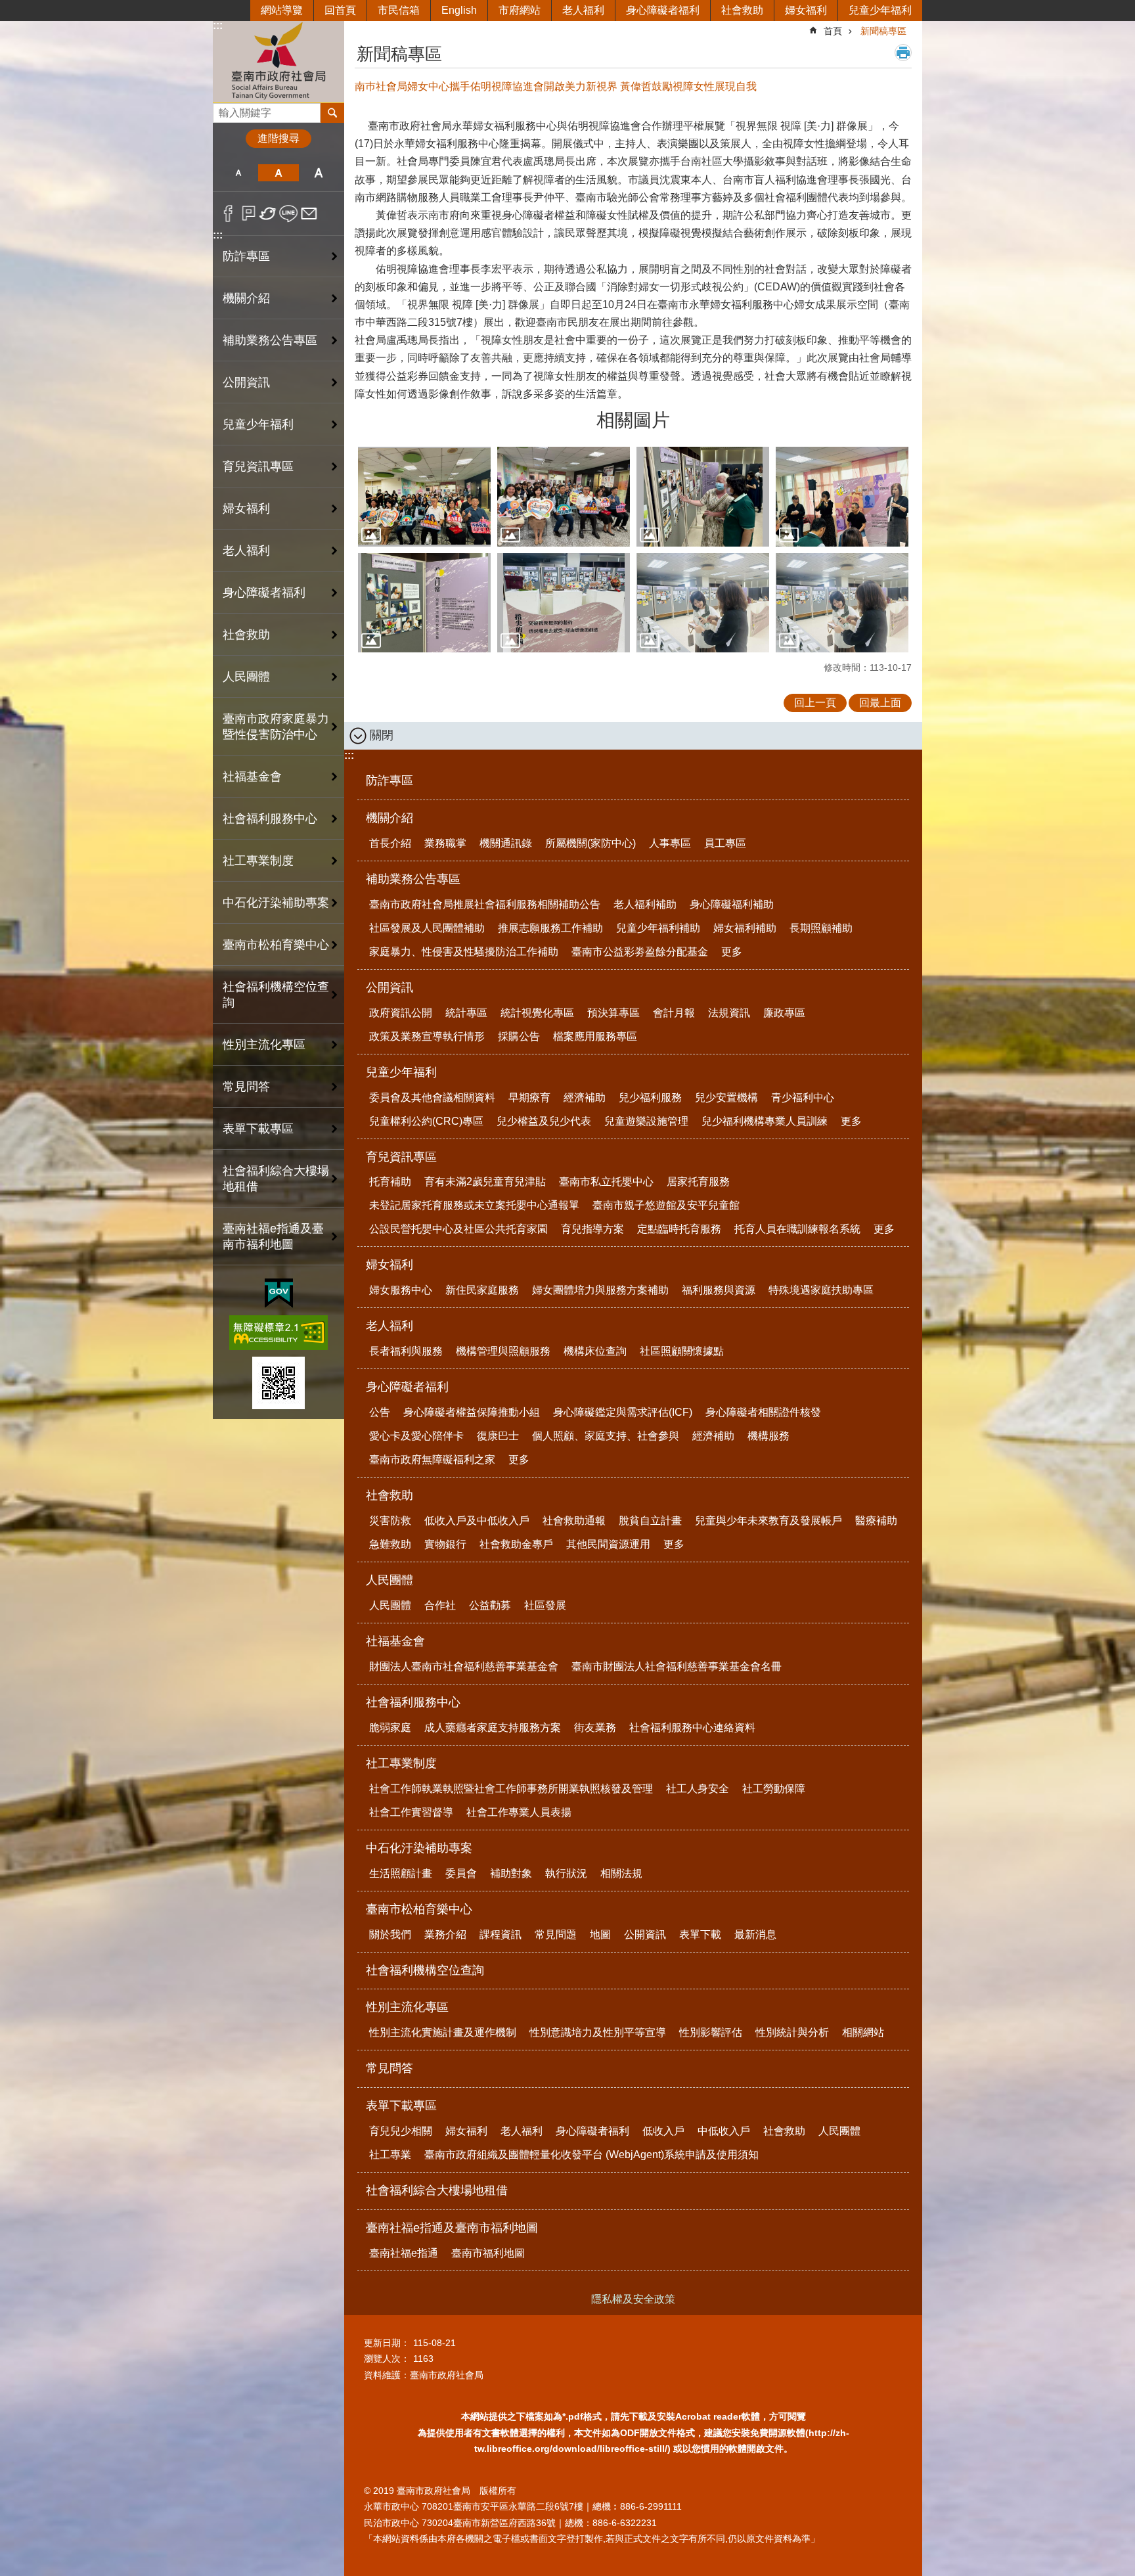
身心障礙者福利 (663, 10)
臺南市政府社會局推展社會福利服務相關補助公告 (485, 904)
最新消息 (755, 1934)
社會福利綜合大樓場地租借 (276, 1179)
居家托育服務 (698, 1182)
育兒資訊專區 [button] (258, 466)
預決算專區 (613, 1013)
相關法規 (621, 1873)
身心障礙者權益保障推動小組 (472, 1412)
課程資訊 (501, 1934)
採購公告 (519, 1036)
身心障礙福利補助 (732, 904)
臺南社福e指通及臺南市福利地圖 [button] (273, 1236)
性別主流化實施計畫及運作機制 (443, 2032)
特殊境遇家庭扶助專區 (821, 1290)
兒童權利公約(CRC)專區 (426, 1121)
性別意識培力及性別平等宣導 (598, 2032)
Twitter (268, 214)
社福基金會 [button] (252, 777)
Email (309, 214)
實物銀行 (445, 1544)
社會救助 (742, 10)
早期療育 (529, 1097)
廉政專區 (784, 1013)
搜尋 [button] (332, 113)
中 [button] (278, 173)
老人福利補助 (645, 904)
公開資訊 (389, 987)
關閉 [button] (382, 735)
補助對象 (511, 1873)
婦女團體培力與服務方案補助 (600, 1290)
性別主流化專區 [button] (264, 1045)
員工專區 (725, 843)
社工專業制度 (401, 1763)
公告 (380, 1412)
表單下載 (700, 1934)
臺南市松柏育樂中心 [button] (276, 945)
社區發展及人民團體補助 (427, 928)
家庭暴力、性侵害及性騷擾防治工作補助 (464, 952)
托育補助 (390, 1182)
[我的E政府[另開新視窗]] (279, 1294)
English (459, 10)
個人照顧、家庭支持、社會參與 (606, 1436)
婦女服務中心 (401, 1290)
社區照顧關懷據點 (682, 1351)
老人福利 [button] (246, 551)
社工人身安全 (698, 1789)
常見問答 (246, 1087)
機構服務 (768, 1436)
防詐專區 (246, 256)
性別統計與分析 (792, 2032)
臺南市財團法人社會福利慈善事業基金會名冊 (677, 1666)
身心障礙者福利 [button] (264, 593)
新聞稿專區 (883, 31)
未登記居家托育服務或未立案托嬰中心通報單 (474, 1205)
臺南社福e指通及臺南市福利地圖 (452, 2228)
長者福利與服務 (406, 1351)
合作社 (440, 1605)
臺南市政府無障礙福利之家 (432, 1459)
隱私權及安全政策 (633, 2299)
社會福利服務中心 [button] (270, 819)
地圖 (600, 1934)
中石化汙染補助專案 (419, 1848)
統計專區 (466, 1013)
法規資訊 (729, 1013)
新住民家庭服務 (482, 1290)
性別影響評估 (711, 2032)
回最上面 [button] (880, 703)
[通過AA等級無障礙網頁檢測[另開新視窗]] (278, 1333)
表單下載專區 (401, 2106)
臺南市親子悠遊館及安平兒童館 (666, 1205)
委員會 (461, 1873)
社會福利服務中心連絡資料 (692, 1728)
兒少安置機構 (726, 1097)
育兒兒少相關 (401, 2131)
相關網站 (863, 2032)
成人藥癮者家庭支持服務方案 (493, 1728)
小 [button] (238, 173)
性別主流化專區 (407, 2007)
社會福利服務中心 (413, 1702)
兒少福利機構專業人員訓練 (765, 1121)
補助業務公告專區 (413, 879)
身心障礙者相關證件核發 (763, 1412)
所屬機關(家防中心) (590, 843)
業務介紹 (445, 1934)
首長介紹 (390, 843)
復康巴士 (498, 1436)
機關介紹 (389, 818)
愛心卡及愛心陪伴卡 (416, 1436)
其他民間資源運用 (608, 1544)
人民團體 (389, 1580)
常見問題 (556, 1934)
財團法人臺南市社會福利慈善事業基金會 (464, 1666)
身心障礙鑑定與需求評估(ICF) (623, 1412)
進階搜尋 (278, 138)
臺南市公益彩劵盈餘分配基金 (640, 952)
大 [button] (319, 173)
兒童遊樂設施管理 (646, 1121)
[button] (424, 497)
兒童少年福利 (880, 10)
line (289, 214)
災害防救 (390, 1521)
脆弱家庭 (390, 1728)
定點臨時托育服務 (679, 1229)
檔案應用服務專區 (595, 1036)
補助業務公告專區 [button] (270, 340)
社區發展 (545, 1605)
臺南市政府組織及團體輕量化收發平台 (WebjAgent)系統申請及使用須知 (591, 2155)
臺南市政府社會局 (278, 61)
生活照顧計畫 (401, 1873)
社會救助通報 (574, 1521)
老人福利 (583, 10)
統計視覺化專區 (537, 1013)
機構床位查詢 (595, 1351)
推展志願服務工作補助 (550, 928)
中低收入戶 (724, 2131)
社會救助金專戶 (516, 1544)
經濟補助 (585, 1097)
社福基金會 (395, 1641)
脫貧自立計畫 (650, 1521)
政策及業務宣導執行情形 (427, 1036)
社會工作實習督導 (411, 1812)
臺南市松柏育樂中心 (419, 1909)
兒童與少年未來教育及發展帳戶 (768, 1521)
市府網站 (520, 10)
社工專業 (390, 2155)
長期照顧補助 (821, 928)
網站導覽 (282, 10)
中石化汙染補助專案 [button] (276, 903)
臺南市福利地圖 (488, 2253)
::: (218, 25)
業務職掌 (445, 843)
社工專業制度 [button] (258, 861)
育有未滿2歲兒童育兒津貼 (485, 1182)
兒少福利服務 (650, 1097)
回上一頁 (815, 703)
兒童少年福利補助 (658, 928)
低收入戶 (663, 2131)
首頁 (833, 31)
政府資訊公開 (401, 1013)
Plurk (249, 214)
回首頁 (340, 10)
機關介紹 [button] (246, 298)
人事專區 (670, 843)
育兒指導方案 (592, 1229)
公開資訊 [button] (246, 382)
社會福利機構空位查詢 (276, 995)
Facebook (228, 214)
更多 (732, 952)
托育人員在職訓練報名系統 (797, 1229)
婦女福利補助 (745, 928)
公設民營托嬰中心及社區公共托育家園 (458, 1229)
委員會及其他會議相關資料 (432, 1097)
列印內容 (903, 53)
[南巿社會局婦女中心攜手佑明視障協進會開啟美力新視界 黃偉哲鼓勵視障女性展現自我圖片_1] (278, 1383)
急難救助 (390, 1544)
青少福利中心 (803, 1097)
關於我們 (390, 1934)
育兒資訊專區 (401, 1157)
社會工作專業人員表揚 (519, 1812)
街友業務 (595, 1728)
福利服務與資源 (719, 1290)
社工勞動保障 (774, 1789)
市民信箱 (399, 10)
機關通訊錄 (506, 843)
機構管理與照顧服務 (503, 1351)
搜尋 (223, 109)
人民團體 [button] (246, 677)
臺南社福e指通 (404, 2253)
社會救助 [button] (246, 635)
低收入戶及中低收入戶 (477, 1521)
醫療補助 (876, 1521)
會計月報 (674, 1013)
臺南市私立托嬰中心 (606, 1182)
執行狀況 (566, 1873)
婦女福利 (806, 10)
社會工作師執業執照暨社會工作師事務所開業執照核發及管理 (511, 1789)
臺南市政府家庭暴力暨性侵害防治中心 (276, 727)
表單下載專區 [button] (258, 1129)
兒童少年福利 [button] (258, 424)
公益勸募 (490, 1605)
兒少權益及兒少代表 (544, 1121)
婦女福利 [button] (246, 508)
